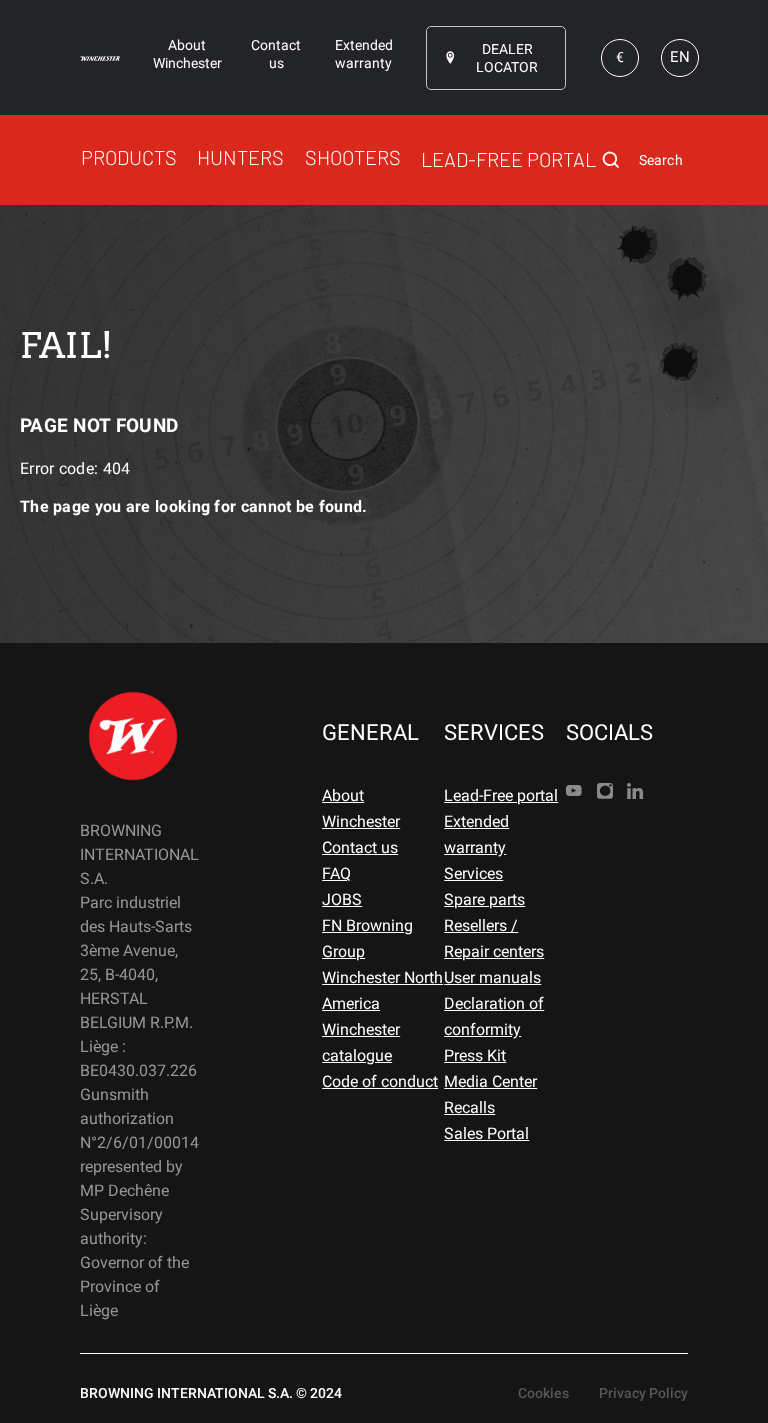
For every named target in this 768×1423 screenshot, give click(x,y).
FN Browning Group (367, 938)
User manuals (492, 977)
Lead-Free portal (501, 795)
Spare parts (484, 899)
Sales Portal (486, 1133)
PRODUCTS (129, 157)
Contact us (360, 847)
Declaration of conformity (494, 1016)
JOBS (342, 899)
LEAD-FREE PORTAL (508, 159)
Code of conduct (380, 1081)
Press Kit (475, 1055)
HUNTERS (240, 157)
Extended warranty (476, 834)
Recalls (469, 1107)
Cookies (543, 1393)
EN (680, 57)
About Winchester (361, 808)
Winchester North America (382, 990)
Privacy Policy (643, 1393)
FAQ (336, 873)
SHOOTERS (353, 157)
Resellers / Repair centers (494, 938)
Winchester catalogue (361, 1042)
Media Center (490, 1081)
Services (473, 873)
